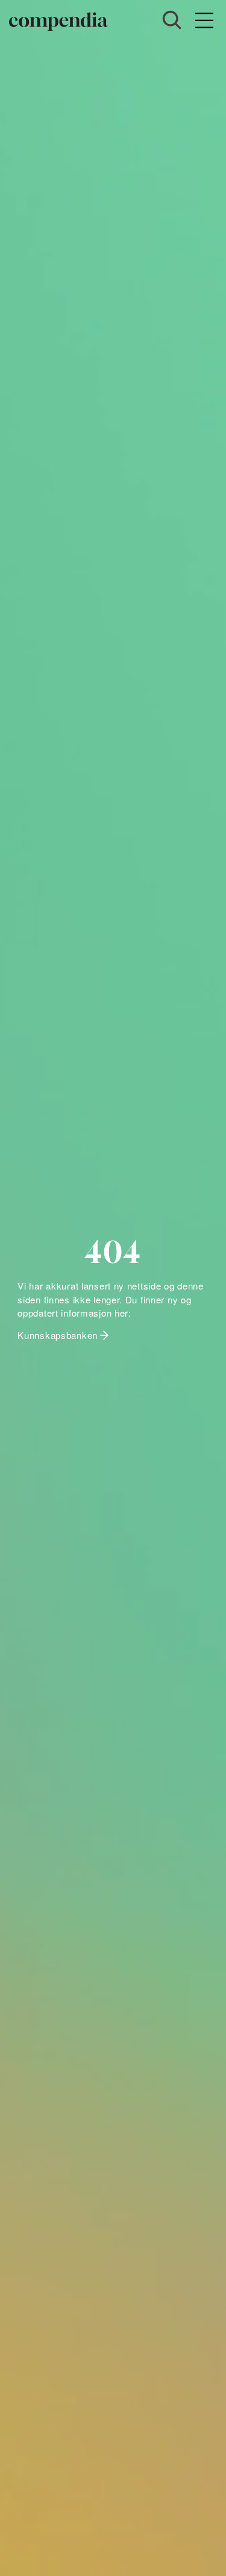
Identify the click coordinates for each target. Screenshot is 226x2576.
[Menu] (204, 21)
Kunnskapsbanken (58, 1335)
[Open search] (172, 20)
